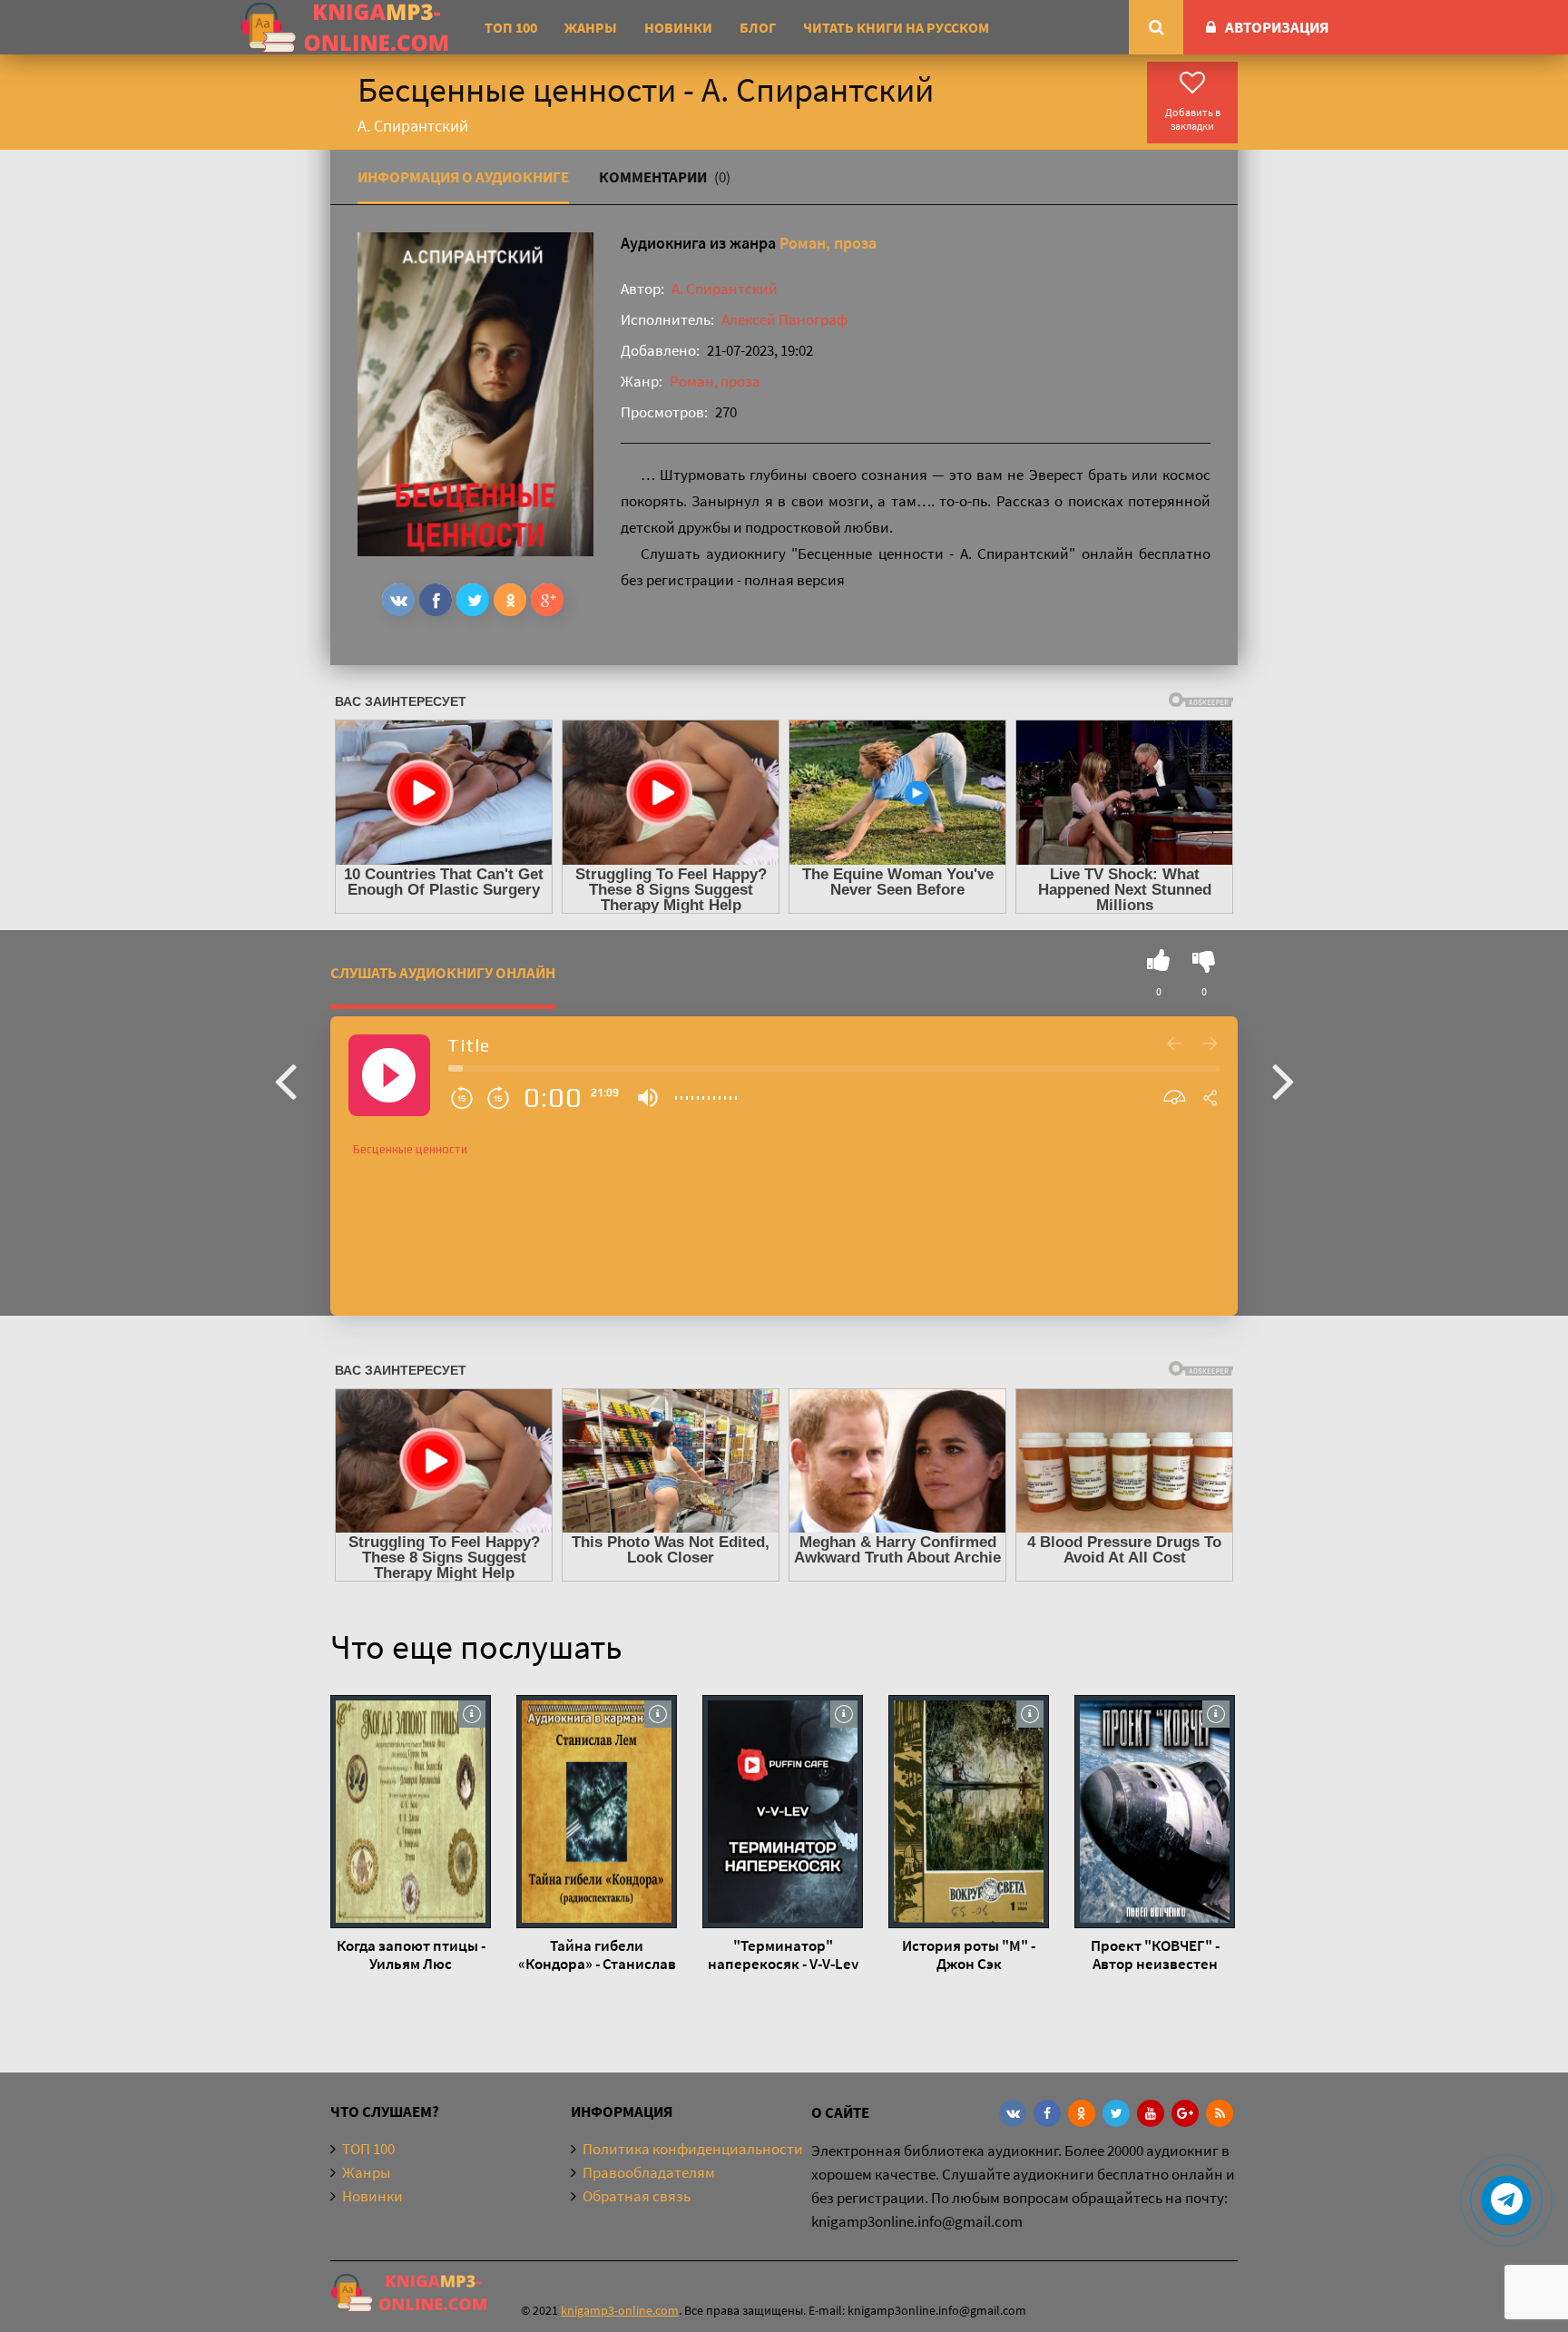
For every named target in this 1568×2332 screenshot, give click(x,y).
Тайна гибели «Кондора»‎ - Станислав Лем (597, 1955)
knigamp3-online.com (620, 2310)
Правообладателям (649, 2172)
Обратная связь (637, 2196)
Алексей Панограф (784, 319)
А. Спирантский (725, 289)
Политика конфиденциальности (693, 2149)
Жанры (591, 27)
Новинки (678, 27)
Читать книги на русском (896, 27)
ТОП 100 (511, 27)
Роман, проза (828, 243)
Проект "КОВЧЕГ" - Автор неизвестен (1155, 1955)
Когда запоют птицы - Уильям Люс (411, 1955)
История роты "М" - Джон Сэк (969, 1955)
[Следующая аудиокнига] (1283, 1080)
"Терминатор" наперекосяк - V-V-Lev (783, 1955)
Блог (758, 27)
